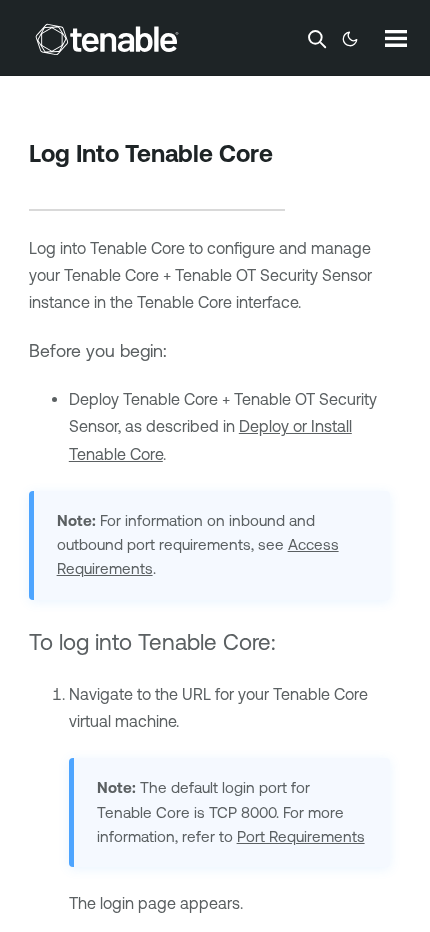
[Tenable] (107, 39)
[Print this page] (46, 185)
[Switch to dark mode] (350, 39)
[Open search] (317, 39)
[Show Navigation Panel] (396, 38)
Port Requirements (301, 836)
